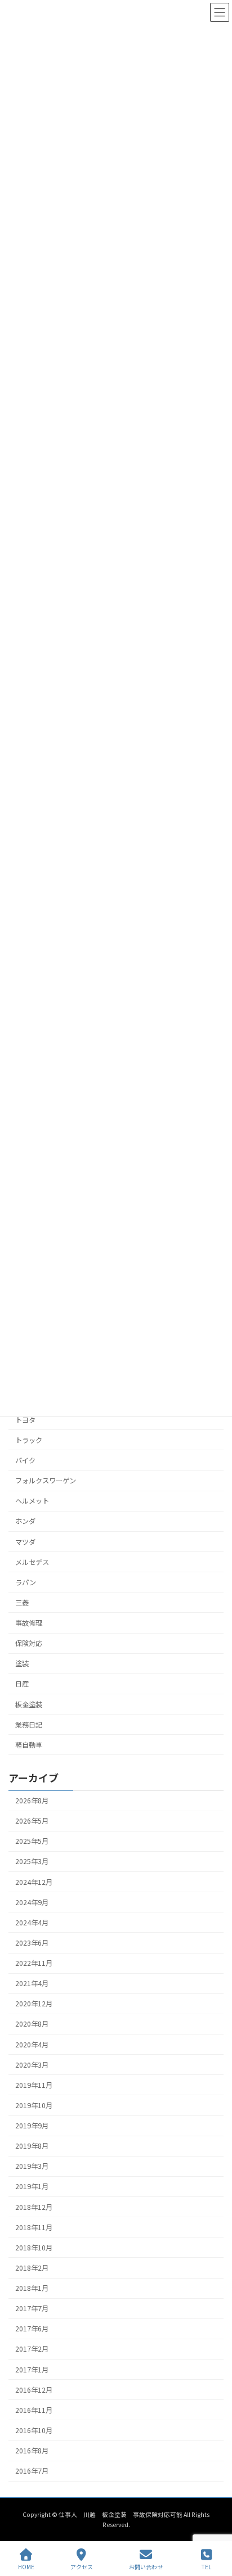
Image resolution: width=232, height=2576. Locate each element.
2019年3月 (32, 2166)
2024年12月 (34, 1882)
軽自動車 (29, 1745)
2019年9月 (32, 2126)
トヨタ (29, 1420)
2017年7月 (32, 2308)
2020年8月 (32, 2024)
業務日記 (29, 1724)
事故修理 (29, 1623)
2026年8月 (32, 1801)
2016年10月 (34, 2430)
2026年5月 (32, 1821)
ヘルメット (32, 1501)
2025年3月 (32, 1861)
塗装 (22, 1663)
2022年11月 (34, 1963)
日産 (22, 1684)
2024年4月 (32, 1923)
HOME (26, 2566)
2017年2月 (32, 2349)
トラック (29, 1440)
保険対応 (29, 1643)
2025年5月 (32, 1841)
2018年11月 (34, 2227)
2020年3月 (32, 2065)
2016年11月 (34, 2410)
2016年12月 (34, 2390)
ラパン (26, 1582)
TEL (206, 2566)
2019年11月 (34, 2085)
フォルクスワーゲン (46, 1481)
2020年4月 (32, 2044)
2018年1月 (32, 2288)
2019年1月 (32, 2186)
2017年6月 (32, 2329)
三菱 (22, 1603)
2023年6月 (32, 1943)
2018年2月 (32, 2268)
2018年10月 (34, 2248)
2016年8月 (32, 2451)
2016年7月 (32, 2471)
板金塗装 (29, 1704)
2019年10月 (34, 2105)
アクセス (82, 2566)
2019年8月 (32, 2146)
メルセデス (32, 1562)
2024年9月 (32, 1902)
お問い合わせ (146, 2566)
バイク (25, 1460)
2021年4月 (32, 1983)
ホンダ (25, 1521)
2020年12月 (34, 2004)
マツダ (25, 1541)
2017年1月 (32, 2369)
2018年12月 (34, 2207)
